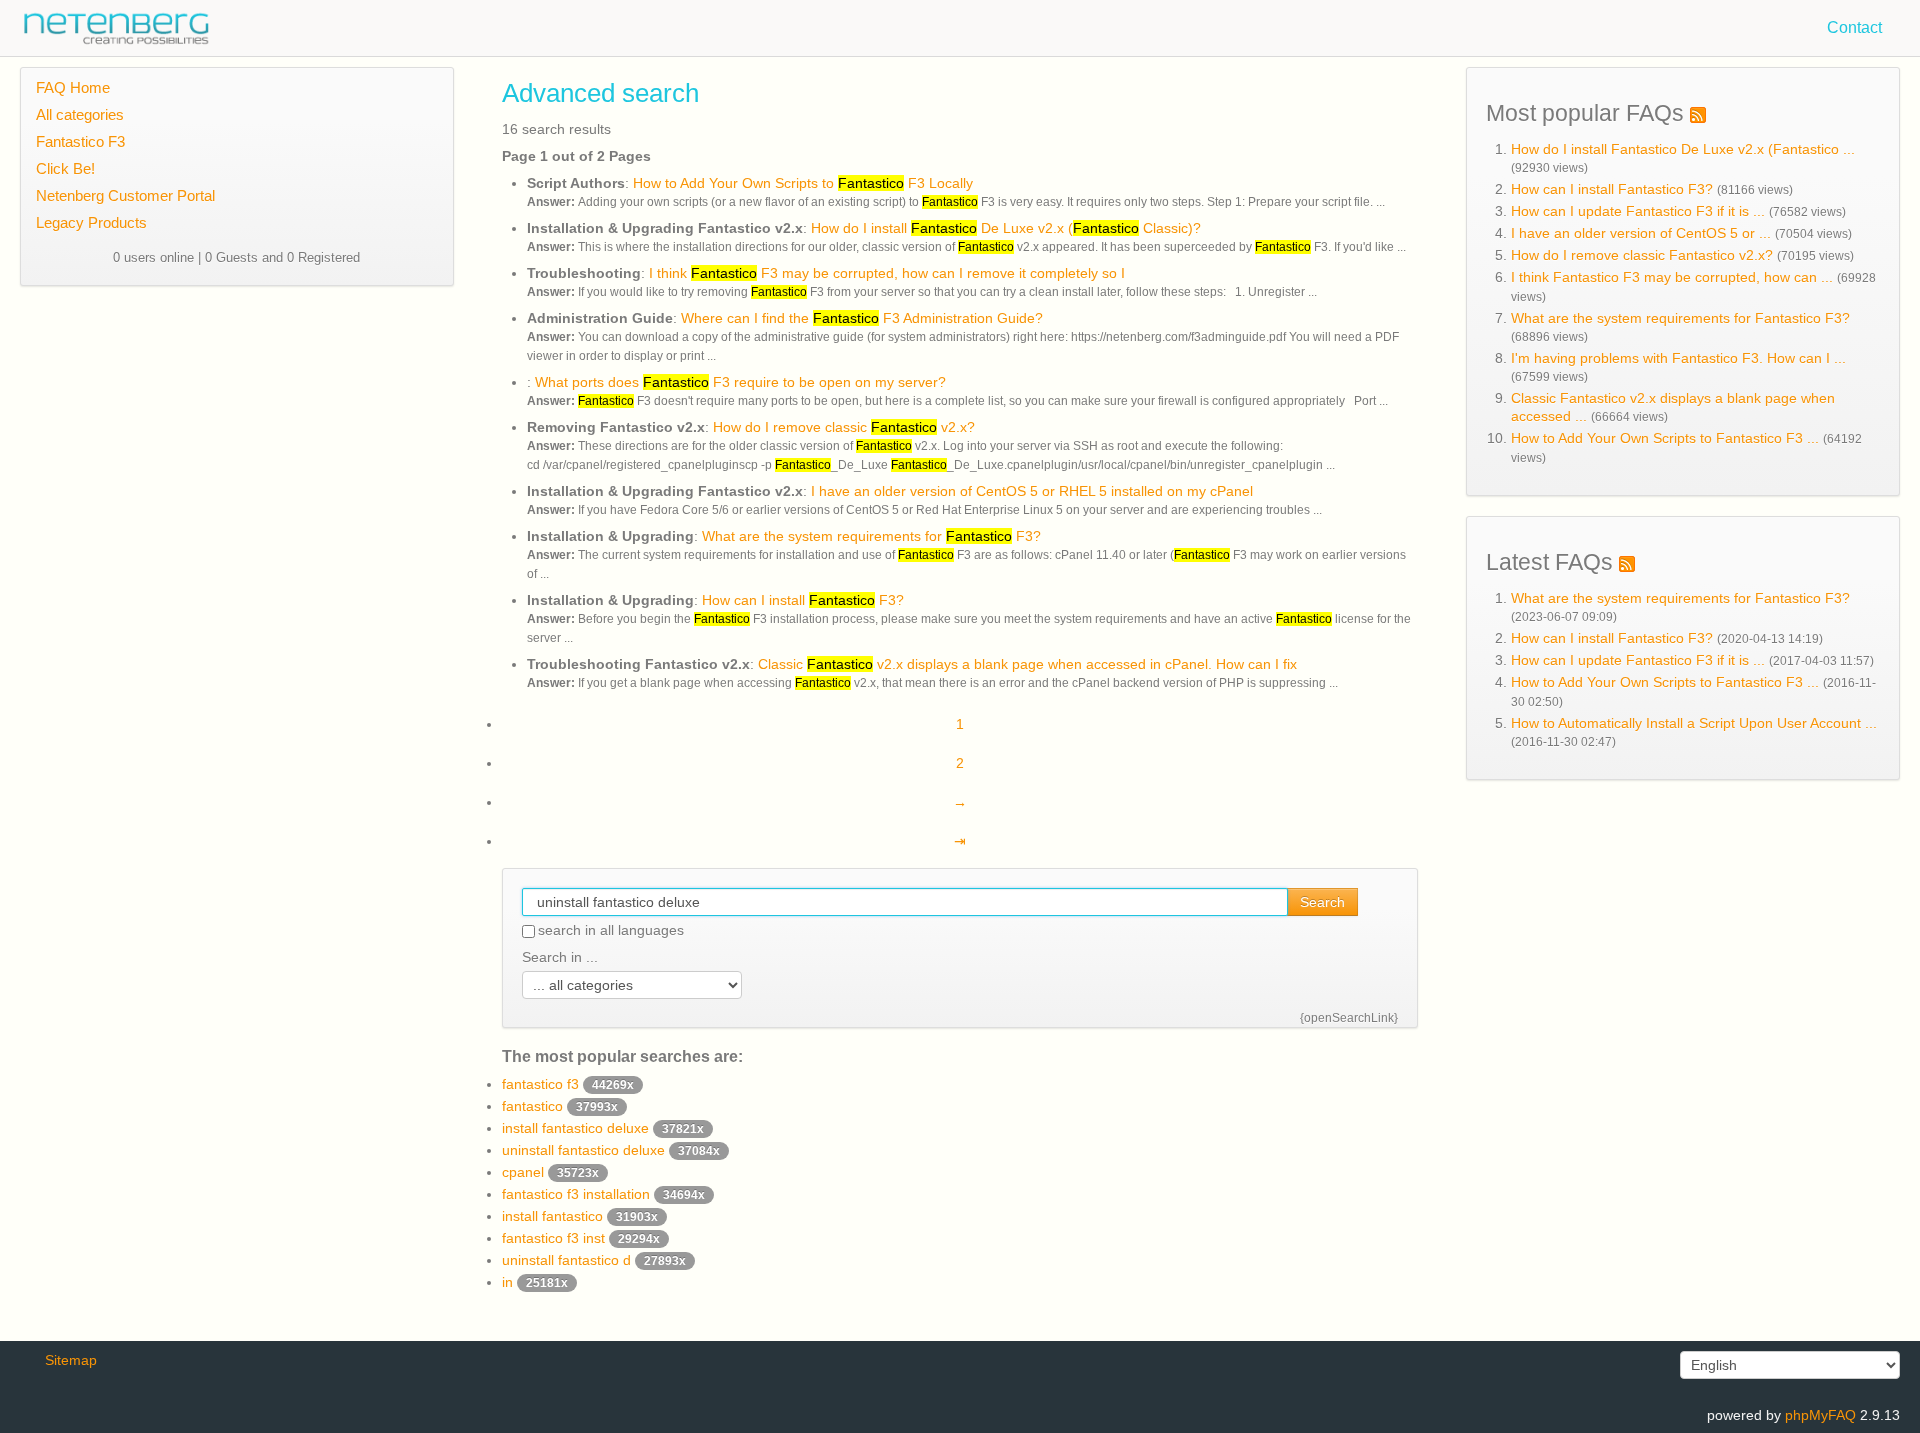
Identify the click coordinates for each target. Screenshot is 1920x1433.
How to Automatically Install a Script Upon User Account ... (1694, 723)
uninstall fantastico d (594, 1260)
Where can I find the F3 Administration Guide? (862, 318)
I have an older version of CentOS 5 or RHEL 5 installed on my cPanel (1032, 491)
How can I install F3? (803, 600)
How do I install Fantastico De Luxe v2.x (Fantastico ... (1683, 149)
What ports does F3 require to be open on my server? (740, 382)
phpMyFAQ (1820, 1415)
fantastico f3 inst (581, 1238)
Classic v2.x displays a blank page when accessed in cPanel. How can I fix (1027, 664)
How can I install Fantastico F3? (1612, 189)
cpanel (550, 1172)
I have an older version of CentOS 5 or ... (1641, 233)
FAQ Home (73, 87)
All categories (80, 114)
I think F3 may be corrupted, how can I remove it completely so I (887, 273)
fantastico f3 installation (603, 1194)
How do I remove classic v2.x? (844, 427)
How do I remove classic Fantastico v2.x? (1642, 255)
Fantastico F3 (80, 141)
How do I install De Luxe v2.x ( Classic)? (1006, 228)
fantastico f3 (568, 1084)
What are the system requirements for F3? (871, 536)
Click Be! (65, 168)
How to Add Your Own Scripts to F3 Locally (803, 183)
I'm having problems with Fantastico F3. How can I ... (1678, 358)
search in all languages (611, 930)
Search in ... (560, 957)
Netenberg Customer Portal (125, 195)
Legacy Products (91, 222)
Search (1322, 902)
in (535, 1282)
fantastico (560, 1106)
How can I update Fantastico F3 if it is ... (1638, 211)
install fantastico (580, 1216)
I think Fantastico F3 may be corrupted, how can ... (1672, 277)
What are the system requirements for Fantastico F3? (1680, 318)
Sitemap (71, 1360)
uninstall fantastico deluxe (611, 1150)
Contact (1854, 27)
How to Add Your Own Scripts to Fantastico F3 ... (1665, 438)
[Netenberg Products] (105, 23)
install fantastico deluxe (603, 1128)
